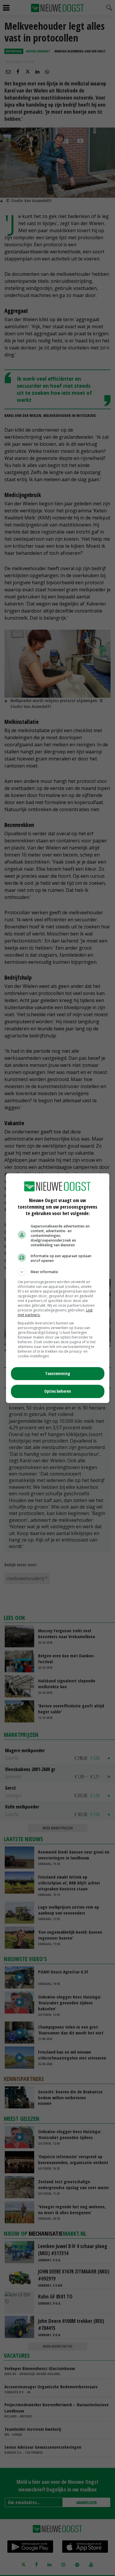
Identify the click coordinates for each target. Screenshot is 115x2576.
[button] (58, 1272)
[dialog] (58, 1288)
